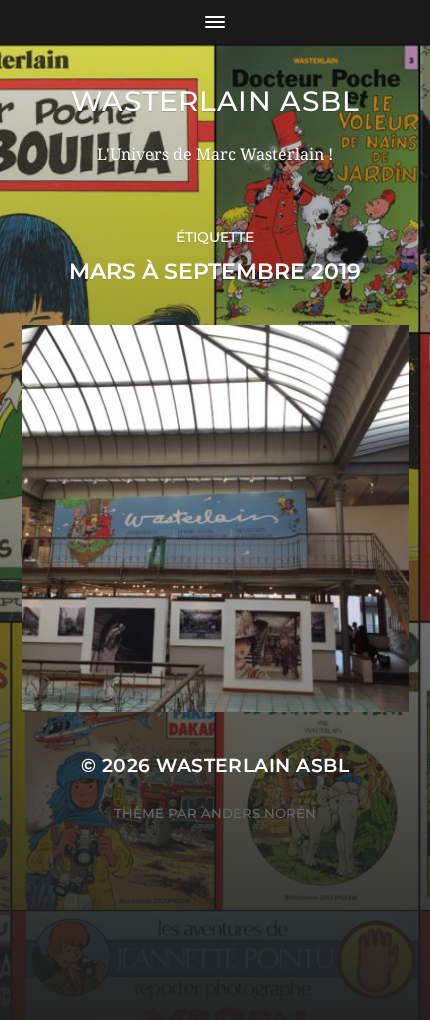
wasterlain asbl (215, 101)
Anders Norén (258, 813)
